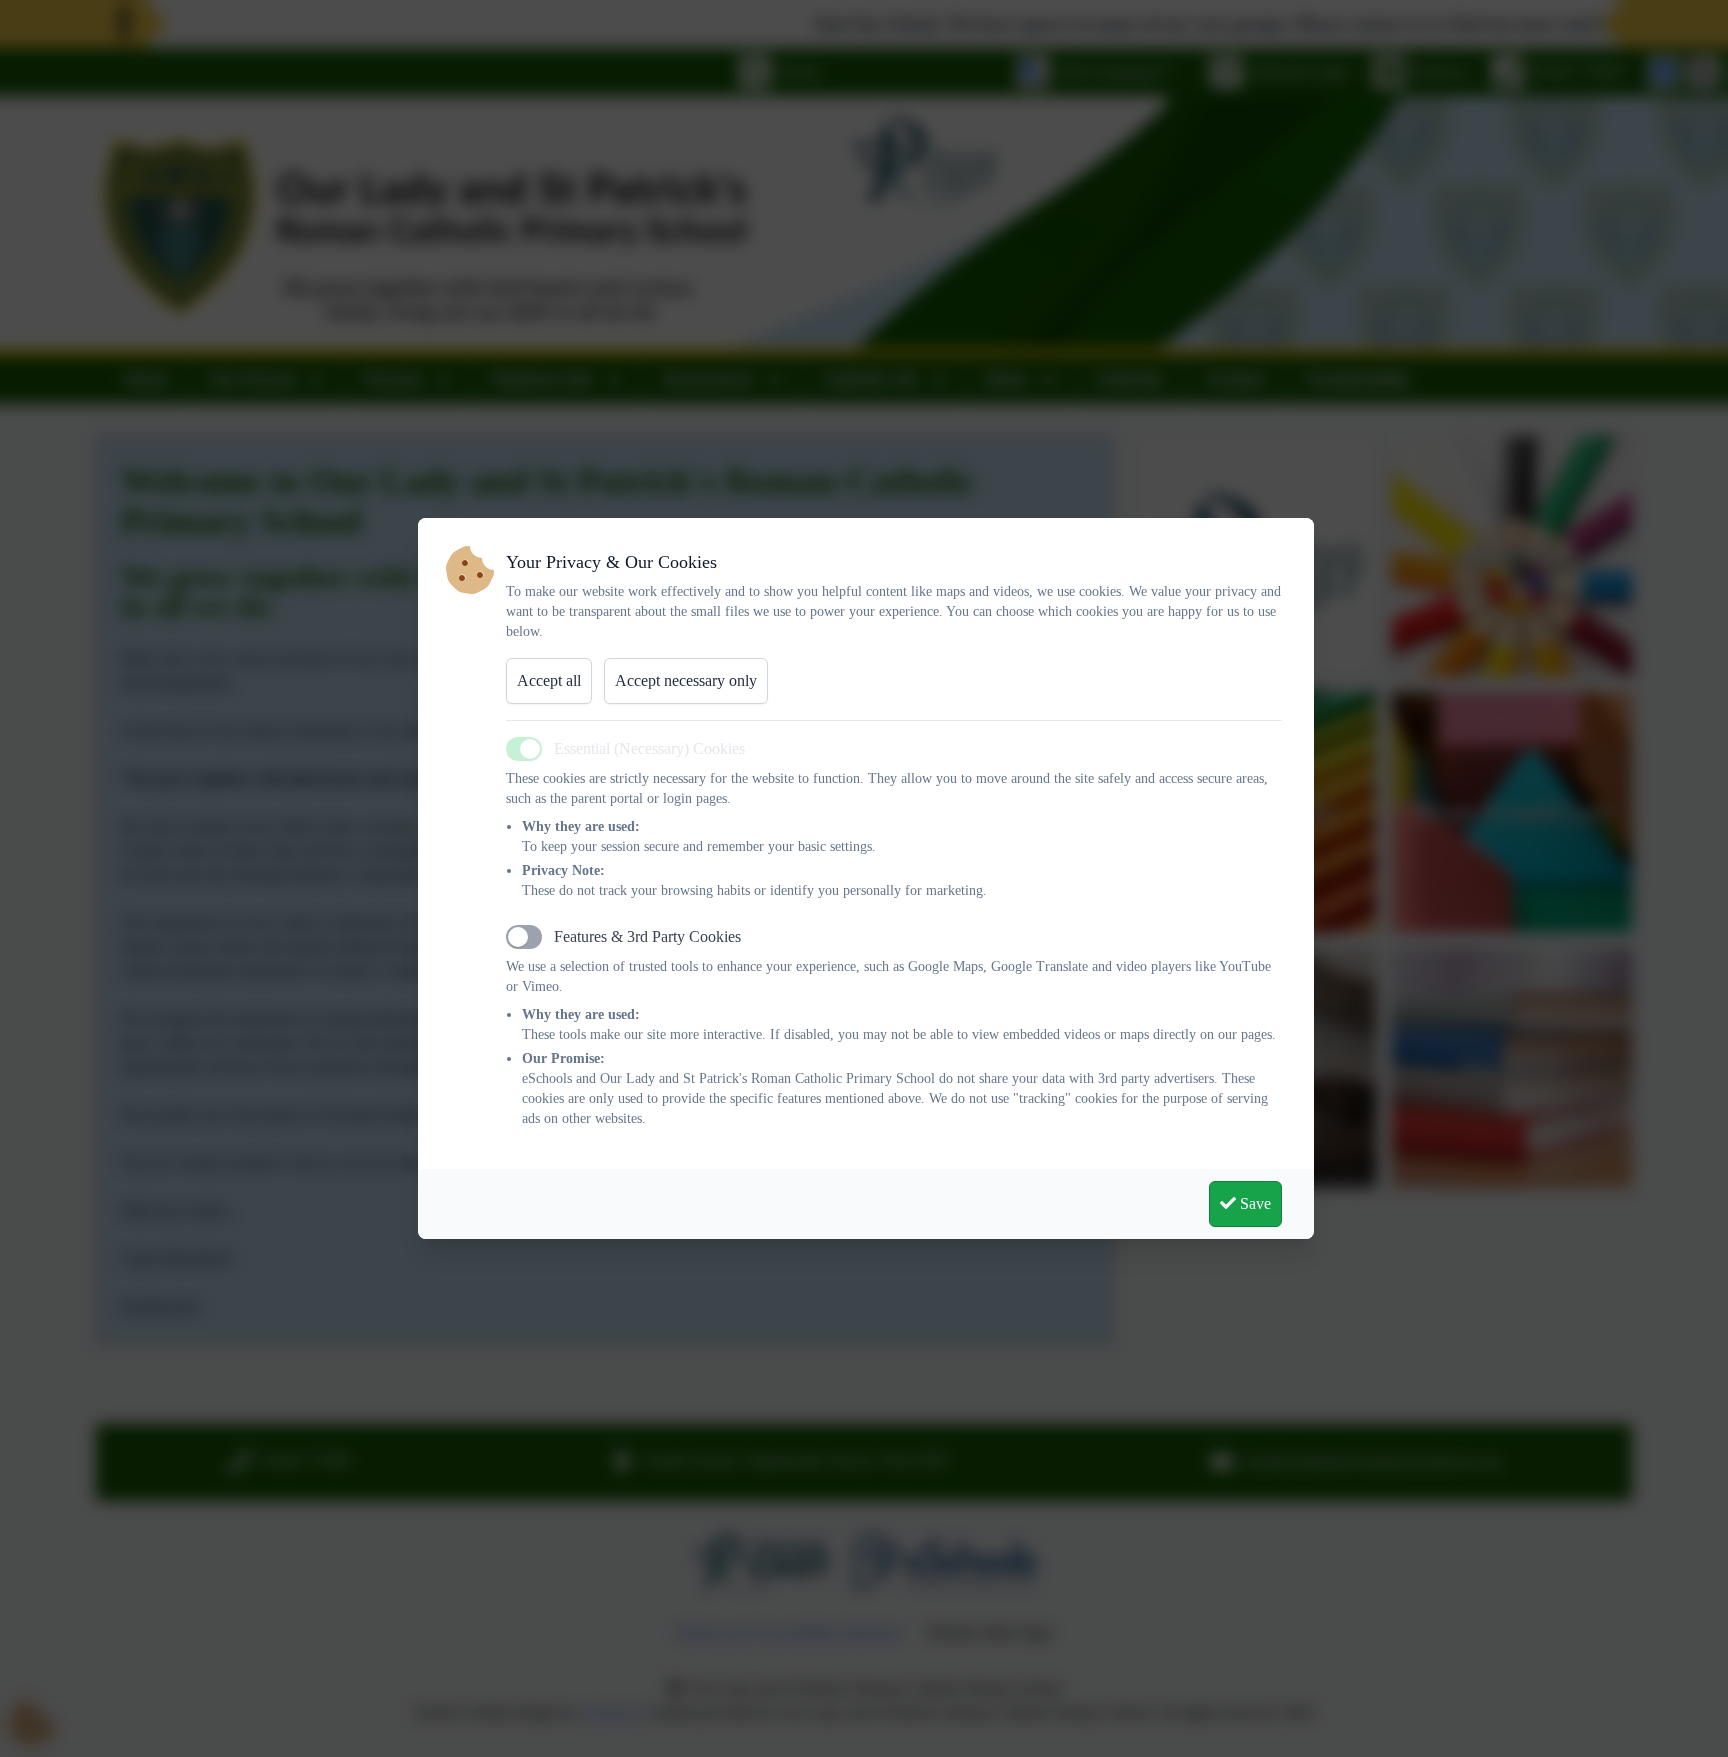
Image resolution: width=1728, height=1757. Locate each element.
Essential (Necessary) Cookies (649, 748)
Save (1253, 1203)
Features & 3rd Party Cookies (647, 936)
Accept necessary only (686, 680)
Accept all (549, 680)
